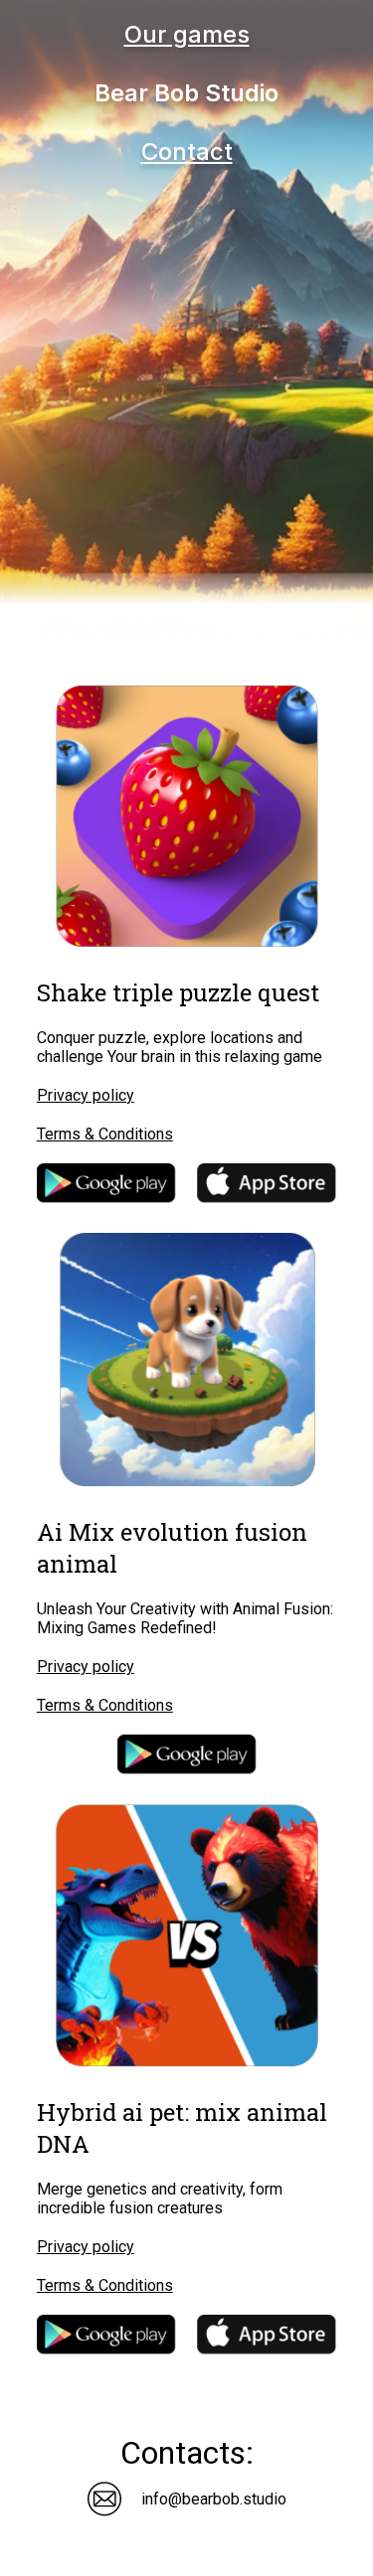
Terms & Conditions (105, 1134)
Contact (187, 152)
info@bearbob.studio (214, 2499)
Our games (187, 34)
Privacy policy (86, 1095)
